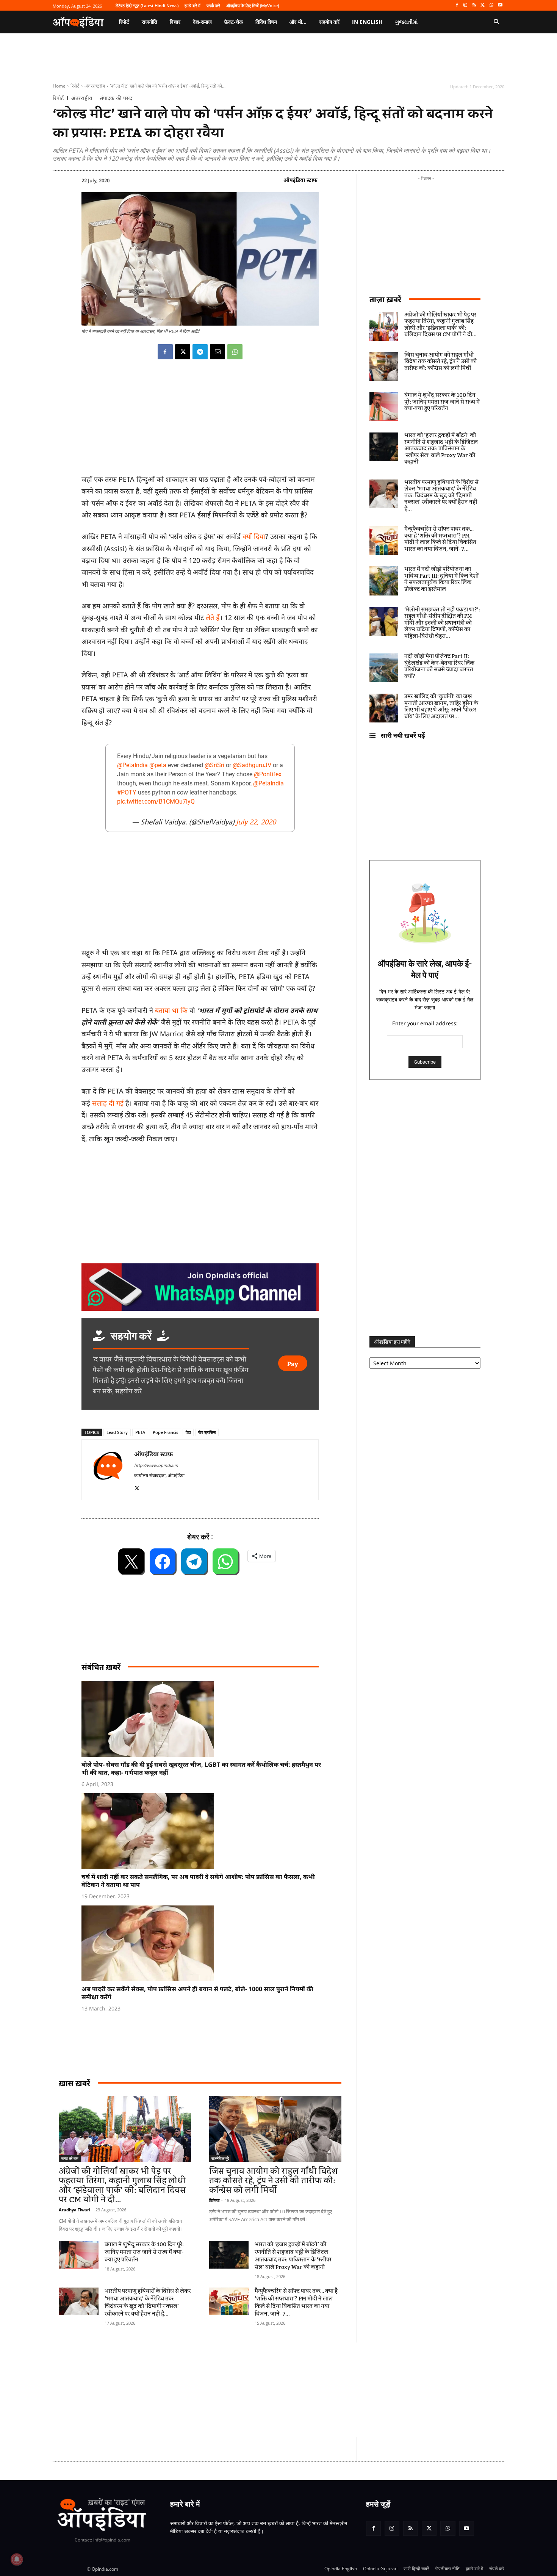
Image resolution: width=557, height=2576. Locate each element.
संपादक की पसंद (116, 98)
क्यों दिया (254, 536)
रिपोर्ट (75, 86)
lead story (117, 1432)
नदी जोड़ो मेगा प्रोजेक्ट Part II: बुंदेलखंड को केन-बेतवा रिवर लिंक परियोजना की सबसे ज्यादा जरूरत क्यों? (439, 667)
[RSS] (474, 5)
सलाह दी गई (108, 1103)
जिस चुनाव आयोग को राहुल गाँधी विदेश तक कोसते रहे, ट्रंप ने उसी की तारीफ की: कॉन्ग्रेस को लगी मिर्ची (273, 2181)
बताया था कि (171, 1010)
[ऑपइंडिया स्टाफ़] (108, 1470)
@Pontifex (268, 774)
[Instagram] (465, 5)
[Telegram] (200, 352)
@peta (158, 765)
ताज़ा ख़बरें (385, 299)
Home (59, 86)
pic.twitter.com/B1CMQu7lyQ (156, 801)
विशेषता (214, 2200)
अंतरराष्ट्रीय (95, 86)
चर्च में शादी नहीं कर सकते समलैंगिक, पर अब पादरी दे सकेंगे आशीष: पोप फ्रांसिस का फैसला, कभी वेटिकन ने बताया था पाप (198, 1881)
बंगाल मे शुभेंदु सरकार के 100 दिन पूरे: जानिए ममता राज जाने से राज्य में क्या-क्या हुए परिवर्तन (144, 2252)
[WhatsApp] (491, 5)
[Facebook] (457, 5)
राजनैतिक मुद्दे (220, 2158)
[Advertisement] (243, 2390)
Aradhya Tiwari (74, 2210)
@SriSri (214, 765)
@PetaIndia (132, 765)
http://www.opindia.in (156, 1465)
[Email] (217, 352)
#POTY (127, 792)
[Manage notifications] (17, 2559)
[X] (483, 5)
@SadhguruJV (252, 765)
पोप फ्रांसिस (207, 1432)
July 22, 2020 (256, 822)
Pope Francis (165, 1432)
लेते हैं (213, 617)
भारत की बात (70, 2158)
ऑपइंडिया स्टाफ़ (300, 180)
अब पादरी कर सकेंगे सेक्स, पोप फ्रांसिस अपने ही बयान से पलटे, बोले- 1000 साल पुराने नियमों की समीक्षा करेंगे (197, 1993)
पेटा (188, 1432)
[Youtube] (500, 5)
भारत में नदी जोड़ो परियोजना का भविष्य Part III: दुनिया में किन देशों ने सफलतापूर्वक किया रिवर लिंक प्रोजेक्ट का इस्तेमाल (441, 579)
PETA (140, 1432)
